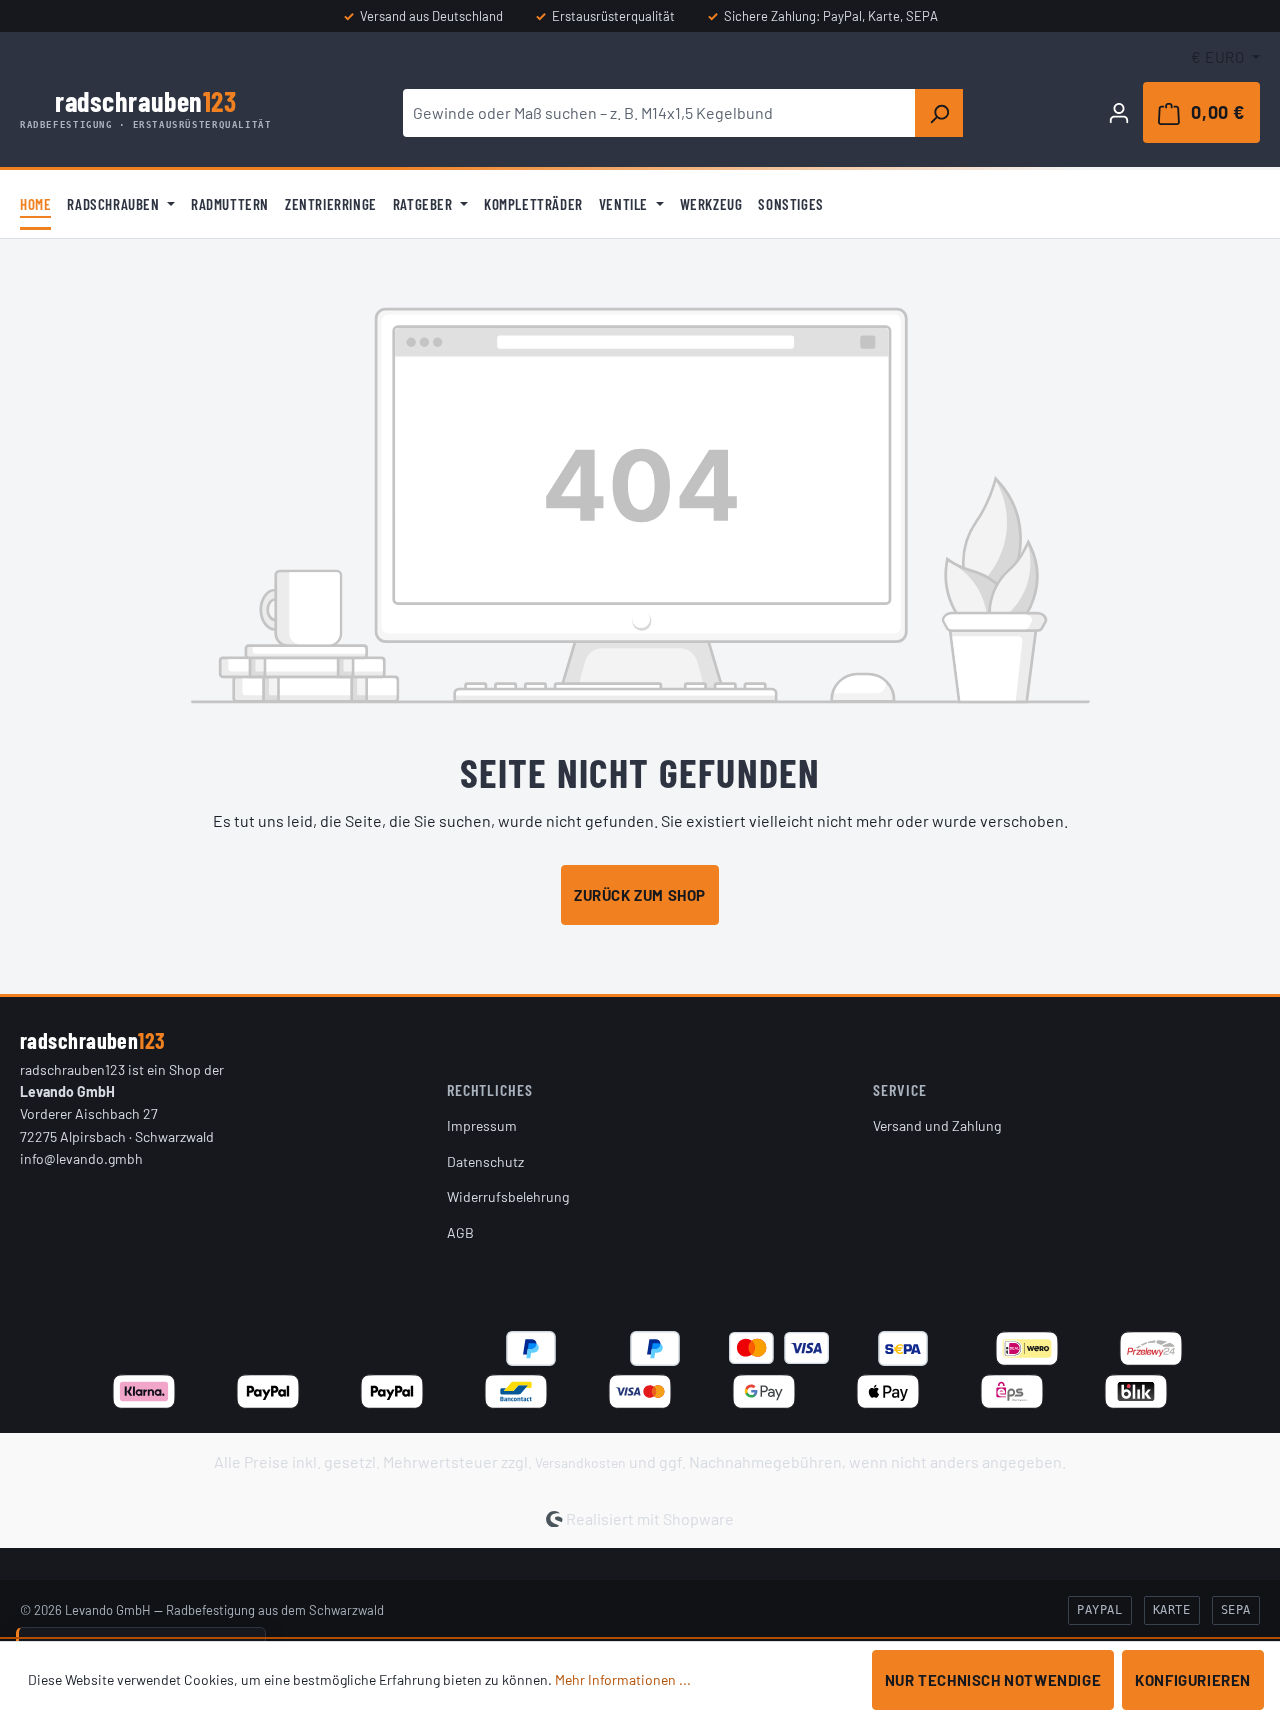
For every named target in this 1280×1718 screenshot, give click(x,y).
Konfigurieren (1193, 1680)
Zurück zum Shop (640, 895)
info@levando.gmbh (81, 1158)
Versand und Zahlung (937, 1125)
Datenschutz (485, 1161)
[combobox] (659, 113)
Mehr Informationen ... (623, 1679)
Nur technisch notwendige (993, 1680)
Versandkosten (580, 1462)
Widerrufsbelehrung (508, 1196)
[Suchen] (939, 113)
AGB (460, 1232)
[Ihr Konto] (1119, 112)
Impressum (482, 1125)
